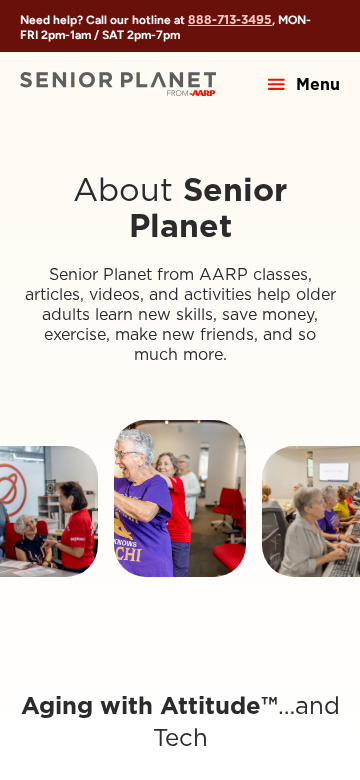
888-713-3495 (230, 19)
